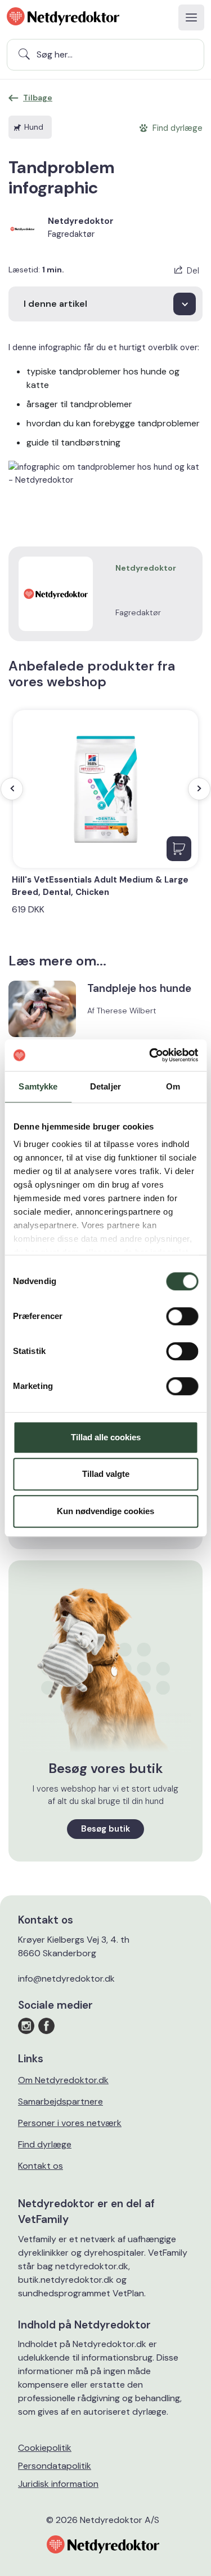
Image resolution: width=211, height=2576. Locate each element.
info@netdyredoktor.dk (66, 1979)
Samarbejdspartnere (60, 2101)
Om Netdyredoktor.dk (63, 2080)
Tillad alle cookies (106, 1437)
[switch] (182, 1316)
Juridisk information (58, 2484)
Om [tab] (173, 1086)
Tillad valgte (106, 1474)
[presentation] (12, 789)
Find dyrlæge (45, 2144)
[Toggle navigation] (191, 17)
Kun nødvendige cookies (105, 1511)
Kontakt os (41, 2166)
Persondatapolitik (55, 2466)
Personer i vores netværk (70, 2123)
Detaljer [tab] (105, 1086)
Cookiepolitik (45, 2448)
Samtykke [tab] (38, 1086)
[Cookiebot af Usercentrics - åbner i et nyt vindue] (150, 1055)
